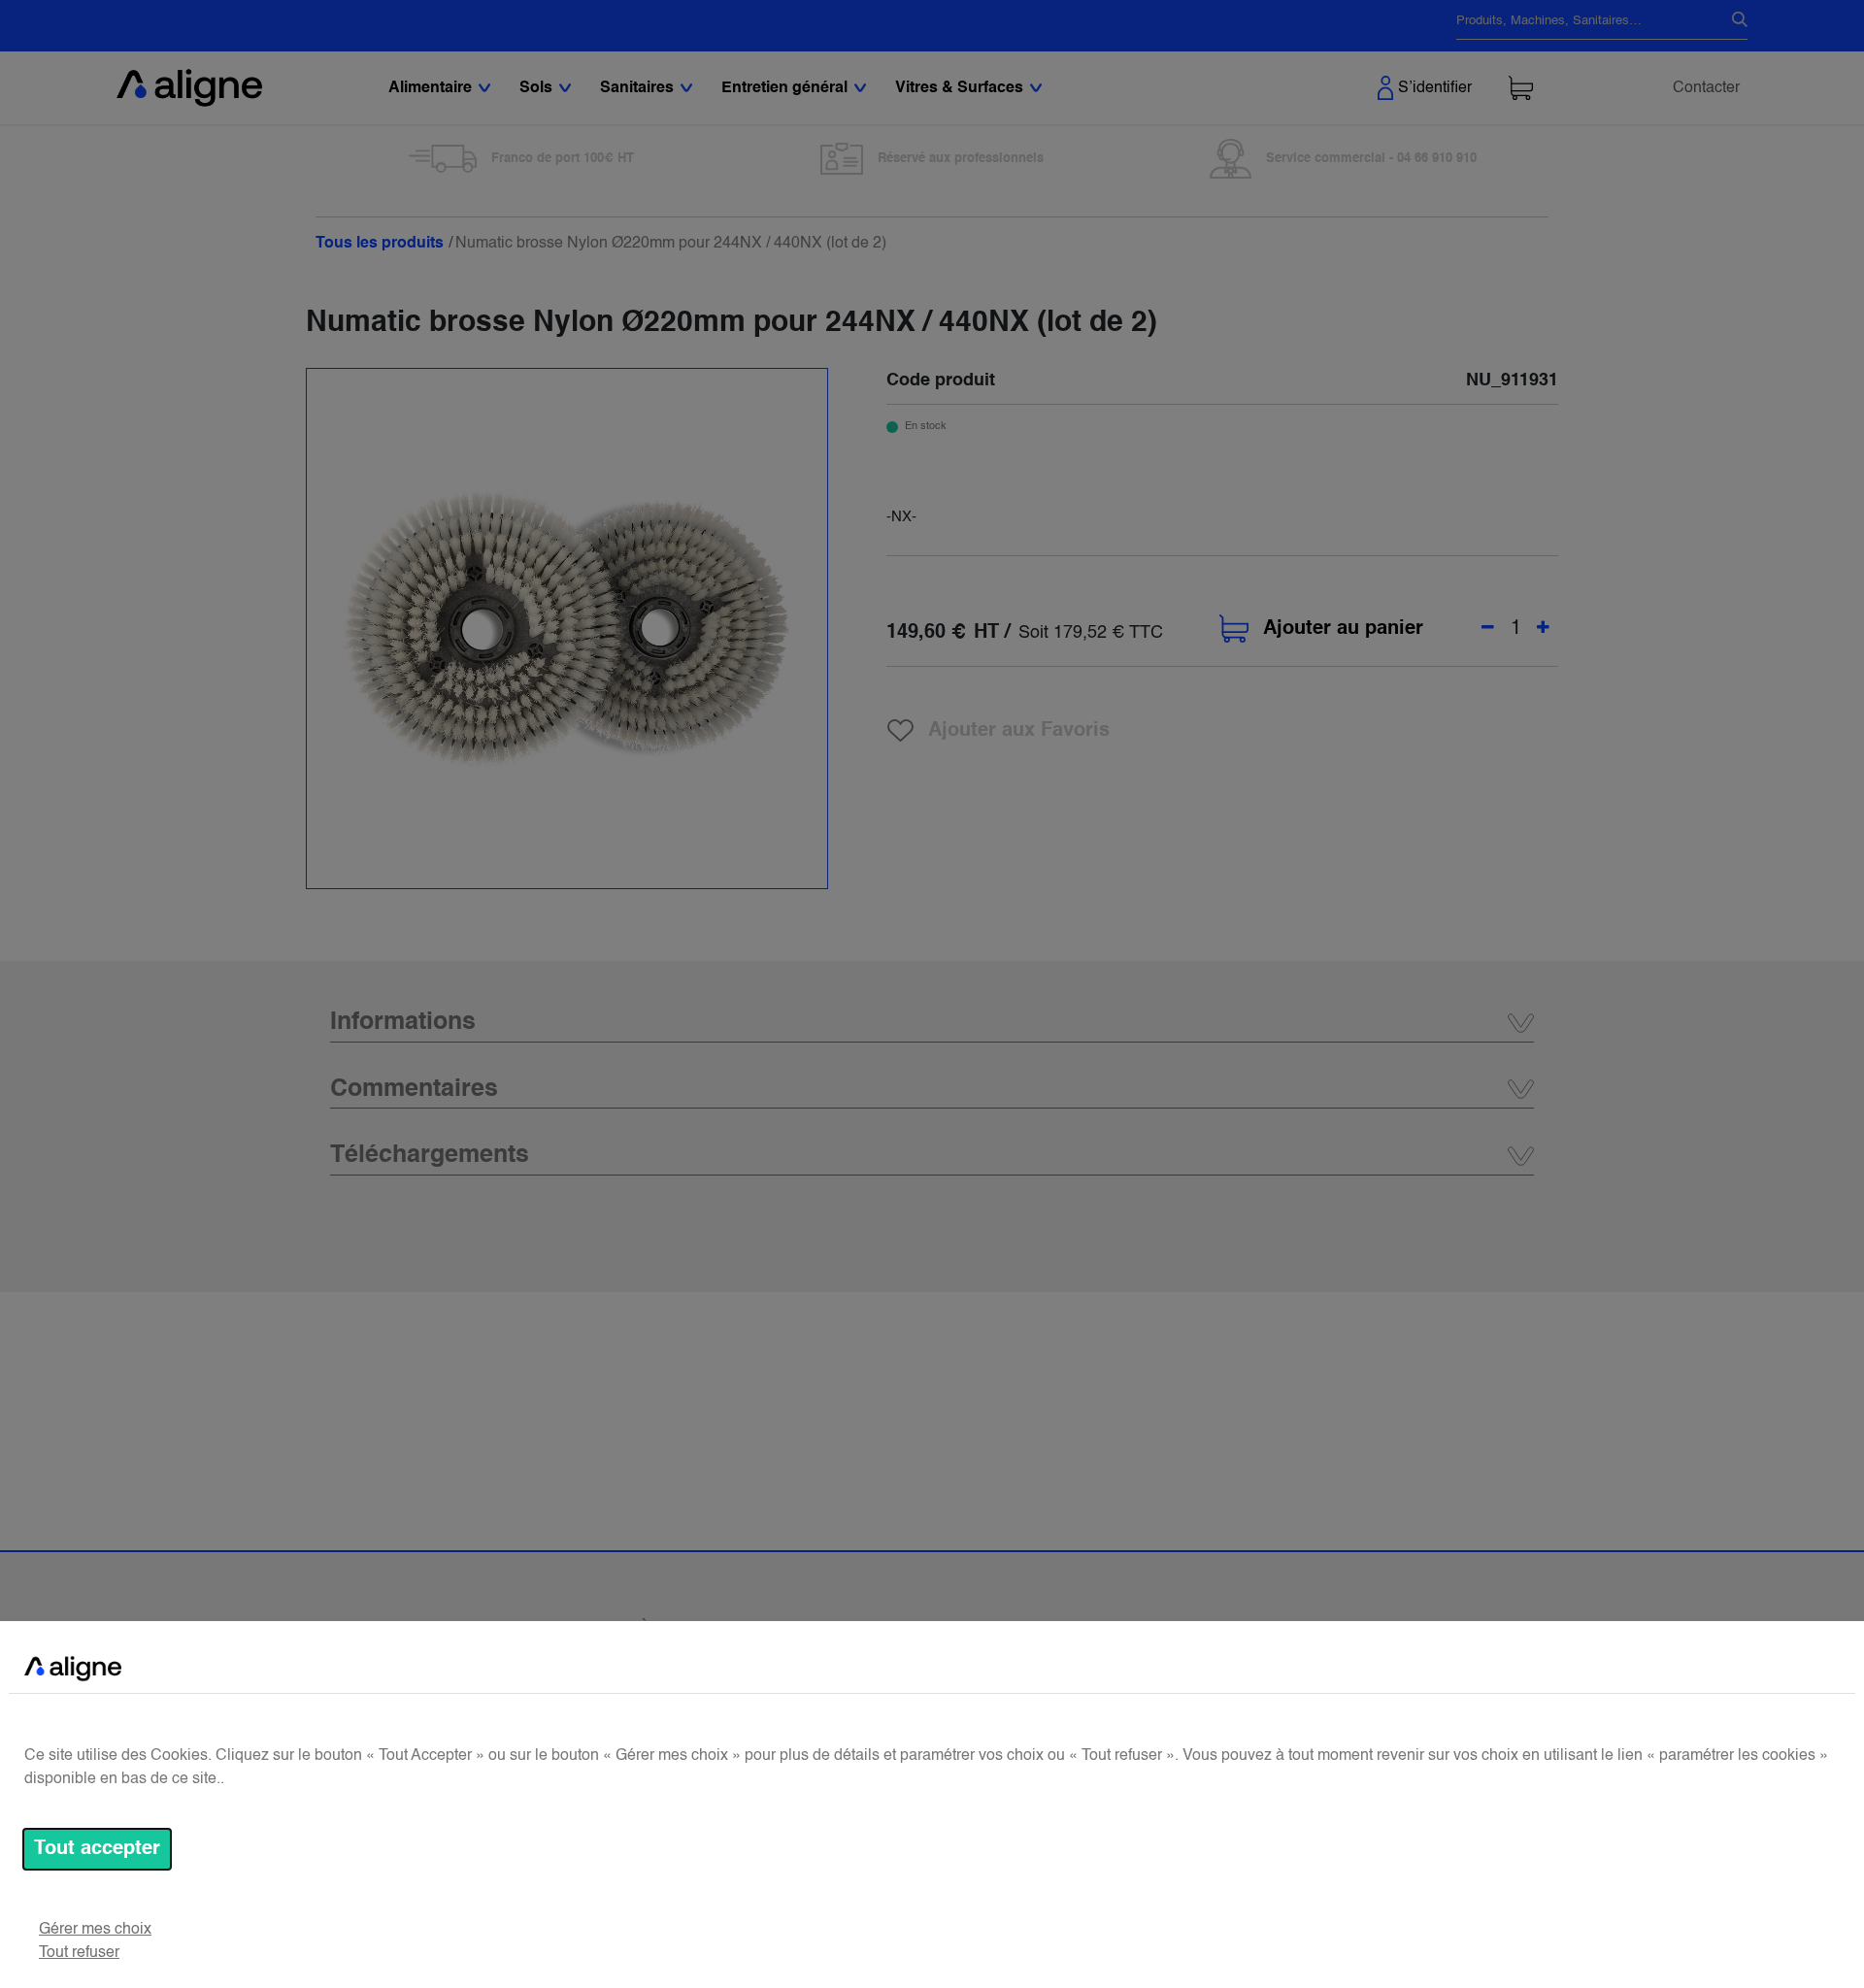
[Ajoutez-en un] (1543, 628)
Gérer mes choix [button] (95, 1930)
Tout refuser (79, 1953)
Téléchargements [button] (430, 1156)
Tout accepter (97, 1849)
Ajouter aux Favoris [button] (1019, 730)
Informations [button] (403, 1023)
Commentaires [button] (414, 1090)
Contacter (1706, 88)
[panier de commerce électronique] (1521, 88)
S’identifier (1435, 88)
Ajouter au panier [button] (1343, 628)
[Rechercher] (1732, 21)
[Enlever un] (1488, 628)
